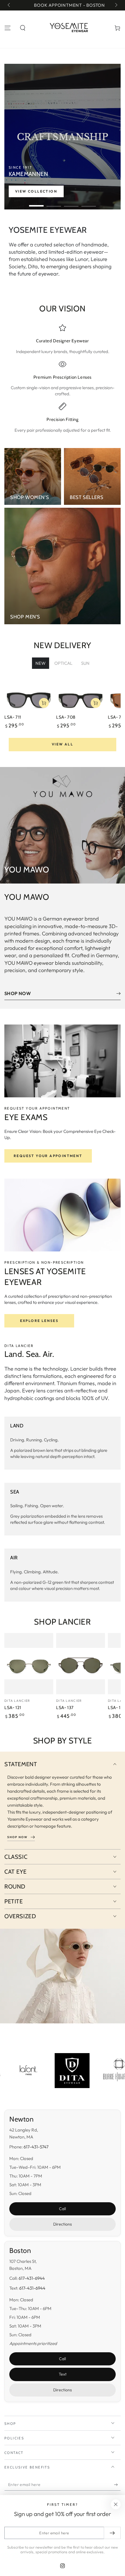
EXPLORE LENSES (39, 1321)
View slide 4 (89, 203)
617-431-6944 (32, 2278)
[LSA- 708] (81, 698)
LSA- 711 (13, 717)
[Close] (116, 2504)
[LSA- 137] (81, 1664)
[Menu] (8, 28)
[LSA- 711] (29, 698)
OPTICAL (63, 663)
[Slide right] (116, 5)
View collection (36, 191)
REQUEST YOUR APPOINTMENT (48, 1156)
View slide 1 (36, 203)
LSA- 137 (65, 1708)
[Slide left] (9, 5)
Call (63, 2209)
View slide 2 (54, 203)
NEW (41, 663)
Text (63, 2374)
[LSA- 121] (29, 1664)
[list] (63, 379)
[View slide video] (63, 137)
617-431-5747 (36, 2147)
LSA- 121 (13, 1708)
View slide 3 (71, 203)
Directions (63, 2224)
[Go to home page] (70, 28)
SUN (85, 663)
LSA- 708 (66, 717)
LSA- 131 (116, 1708)
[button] (23, 28)
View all (63, 744)
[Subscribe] (117, 2485)
